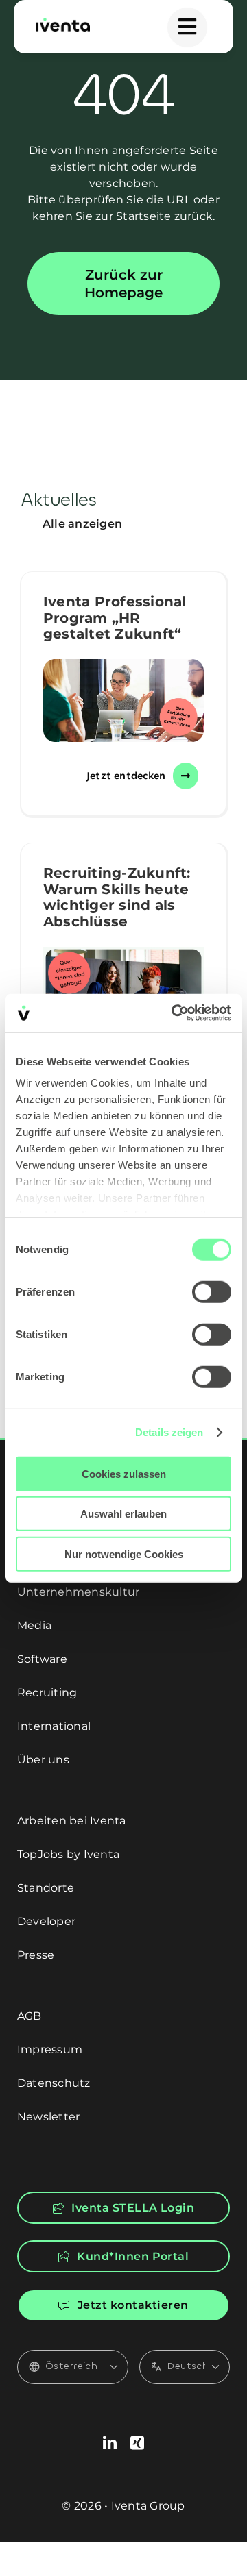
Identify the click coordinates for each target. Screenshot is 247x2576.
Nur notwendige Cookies (124, 1553)
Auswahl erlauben (123, 1514)
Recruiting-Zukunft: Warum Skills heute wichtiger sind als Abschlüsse (117, 897)
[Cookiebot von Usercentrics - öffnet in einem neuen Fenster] (174, 1013)
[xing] (137, 2443)
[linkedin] (110, 2443)
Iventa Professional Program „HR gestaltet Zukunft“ (115, 618)
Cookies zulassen (124, 1473)
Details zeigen (169, 1432)
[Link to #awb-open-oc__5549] (187, 27)
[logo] (63, 23)
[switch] (212, 1291)
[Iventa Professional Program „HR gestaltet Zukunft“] (123, 701)
